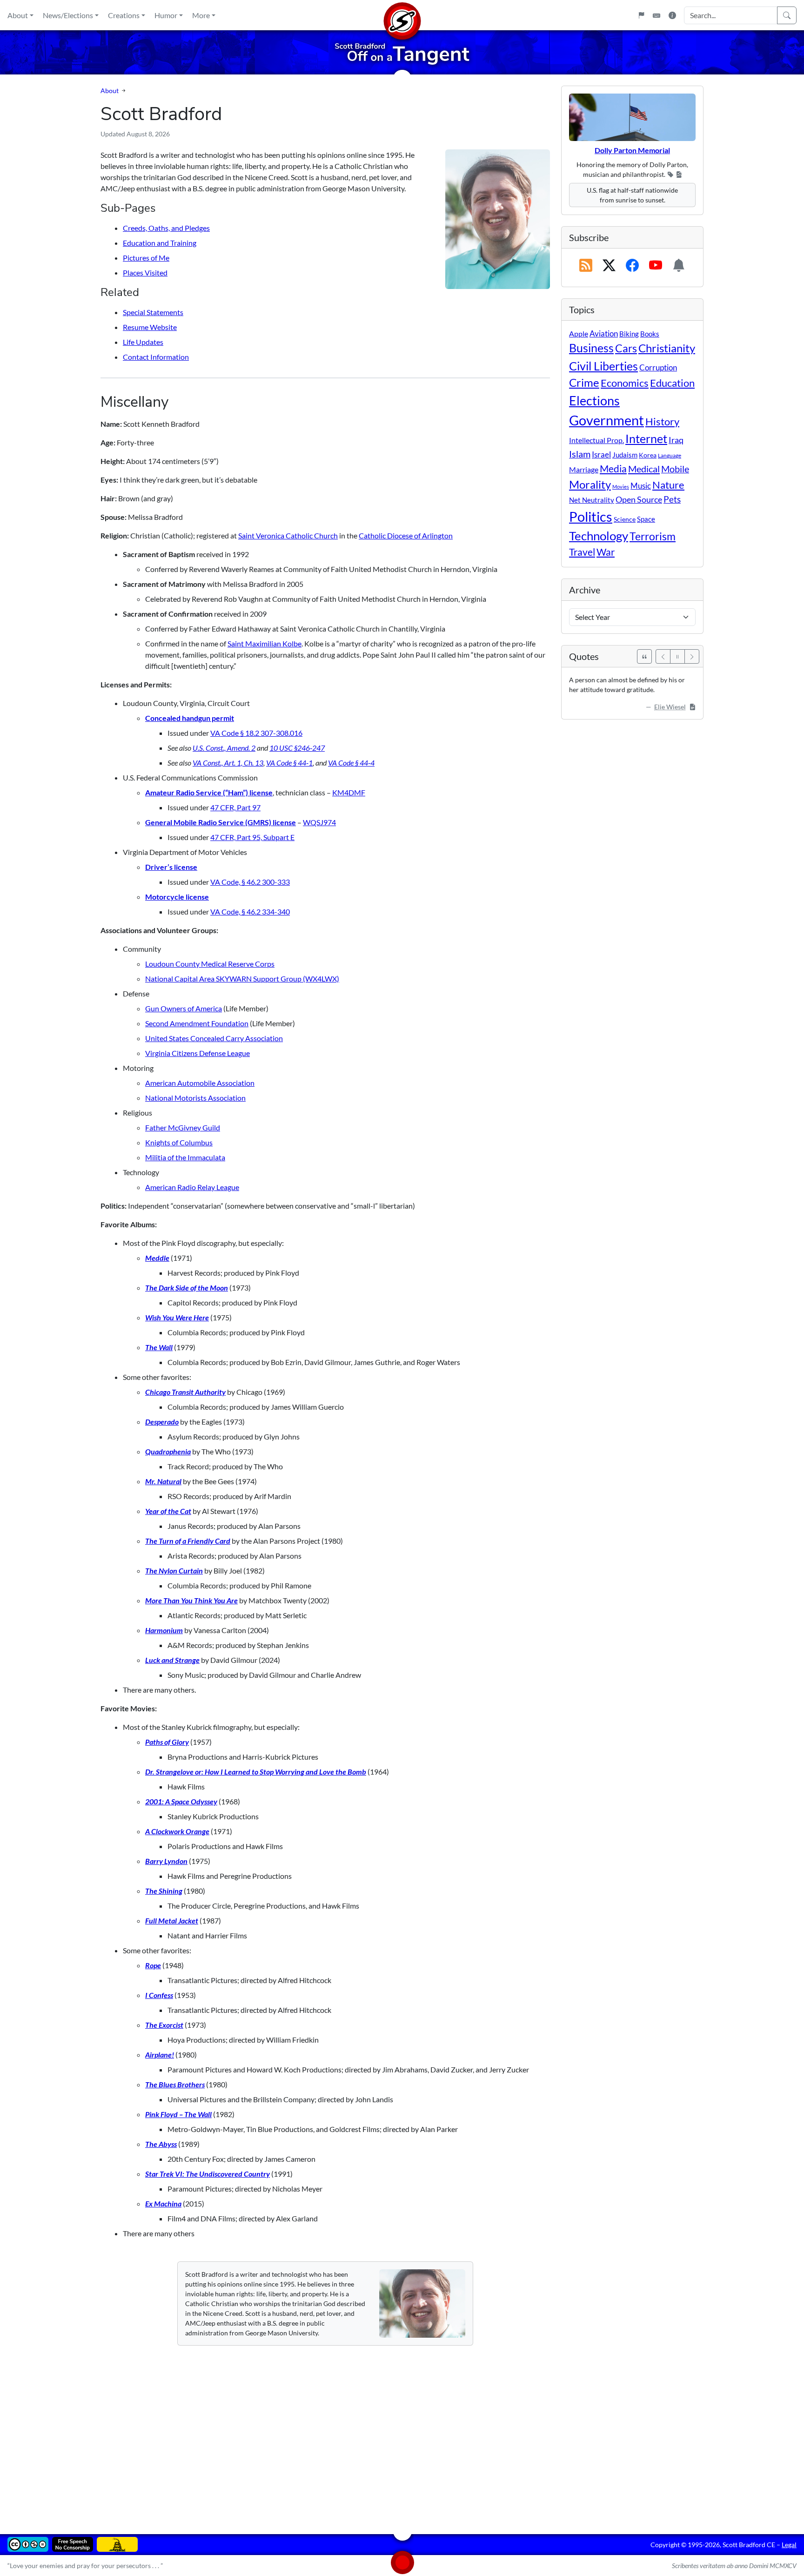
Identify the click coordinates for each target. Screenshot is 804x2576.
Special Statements (153, 312)
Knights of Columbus (179, 1142)
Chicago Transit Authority (185, 1392)
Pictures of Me (146, 258)
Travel (582, 552)
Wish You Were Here (177, 1317)
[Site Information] (672, 15)
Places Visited (145, 272)
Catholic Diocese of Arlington (406, 535)
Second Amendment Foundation (197, 1023)
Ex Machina (163, 2203)
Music (641, 486)
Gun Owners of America (184, 1008)
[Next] (692, 656)
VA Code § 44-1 (289, 763)
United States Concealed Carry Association (214, 1038)
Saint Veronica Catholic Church (288, 535)
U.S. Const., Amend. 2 (224, 748)
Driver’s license (171, 867)
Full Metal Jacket (172, 1920)
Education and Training (160, 243)
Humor (166, 15)
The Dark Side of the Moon (187, 1288)
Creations (124, 15)
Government (606, 420)
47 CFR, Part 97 (235, 807)
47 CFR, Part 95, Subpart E (252, 837)
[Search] (787, 15)
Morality (590, 484)
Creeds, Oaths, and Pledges (166, 228)
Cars (626, 348)
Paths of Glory (167, 1742)
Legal (789, 2545)
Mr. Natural (163, 1481)
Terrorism (653, 536)
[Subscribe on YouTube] (656, 266)
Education (672, 383)
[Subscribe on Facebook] (632, 266)
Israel (601, 455)
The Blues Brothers (175, 2084)
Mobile (675, 469)
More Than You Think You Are (191, 1600)
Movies (621, 487)
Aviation (604, 334)
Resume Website (150, 327)
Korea (648, 455)
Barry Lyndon (166, 1861)
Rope (153, 1965)
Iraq (676, 440)
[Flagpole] (641, 15)
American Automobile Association (200, 1083)
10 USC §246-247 (297, 748)
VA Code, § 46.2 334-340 (250, 911)
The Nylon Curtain (174, 1570)
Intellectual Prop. (596, 440)
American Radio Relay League (192, 1187)
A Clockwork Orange (177, 1831)
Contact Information (156, 357)
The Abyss (161, 2144)
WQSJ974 (319, 822)
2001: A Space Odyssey (181, 1801)
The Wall (159, 1347)
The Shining (164, 1891)
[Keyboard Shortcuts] (657, 15)
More (201, 15)
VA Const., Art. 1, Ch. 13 (228, 763)
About (18, 15)
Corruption (658, 367)
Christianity (667, 348)
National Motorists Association (195, 1098)
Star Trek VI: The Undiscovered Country (208, 2174)
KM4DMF (349, 792)
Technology (599, 536)
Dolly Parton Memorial (632, 150)
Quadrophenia (168, 1451)
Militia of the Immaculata (185, 1157)
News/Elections (68, 15)
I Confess (159, 1995)
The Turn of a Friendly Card (188, 1541)
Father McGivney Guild (183, 1127)
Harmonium (164, 1630)
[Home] (402, 15)
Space (646, 519)
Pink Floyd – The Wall (178, 2114)
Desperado (162, 1422)
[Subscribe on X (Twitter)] (609, 266)
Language (670, 455)
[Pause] (677, 656)
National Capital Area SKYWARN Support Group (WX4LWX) (242, 979)
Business (591, 348)
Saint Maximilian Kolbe (265, 643)
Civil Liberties (603, 366)
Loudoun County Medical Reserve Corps (210, 964)
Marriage (584, 469)
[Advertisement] (380, 2433)
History (662, 421)
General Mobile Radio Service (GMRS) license (221, 822)
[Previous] (663, 656)
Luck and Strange (172, 1660)
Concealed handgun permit (190, 718)
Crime (584, 383)
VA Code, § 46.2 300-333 (250, 882)
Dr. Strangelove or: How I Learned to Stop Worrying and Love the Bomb (256, 1772)
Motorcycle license (177, 897)
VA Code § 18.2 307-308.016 (256, 733)
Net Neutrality (592, 500)
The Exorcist (164, 2025)
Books (650, 334)
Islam (580, 454)
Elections (594, 401)
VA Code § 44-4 (351, 763)
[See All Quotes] (644, 656)
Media (613, 469)
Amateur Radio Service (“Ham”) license (209, 792)
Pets (672, 499)
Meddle (157, 1258)
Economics (625, 383)
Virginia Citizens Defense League (198, 1053)
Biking (629, 334)
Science (625, 519)
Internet (646, 439)
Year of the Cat (168, 1511)
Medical (644, 469)
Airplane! (160, 2055)
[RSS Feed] (586, 266)
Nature (668, 485)
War (606, 552)
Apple (579, 333)
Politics (591, 516)
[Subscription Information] (679, 266)
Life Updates (143, 342)
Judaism (625, 455)
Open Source (639, 499)
